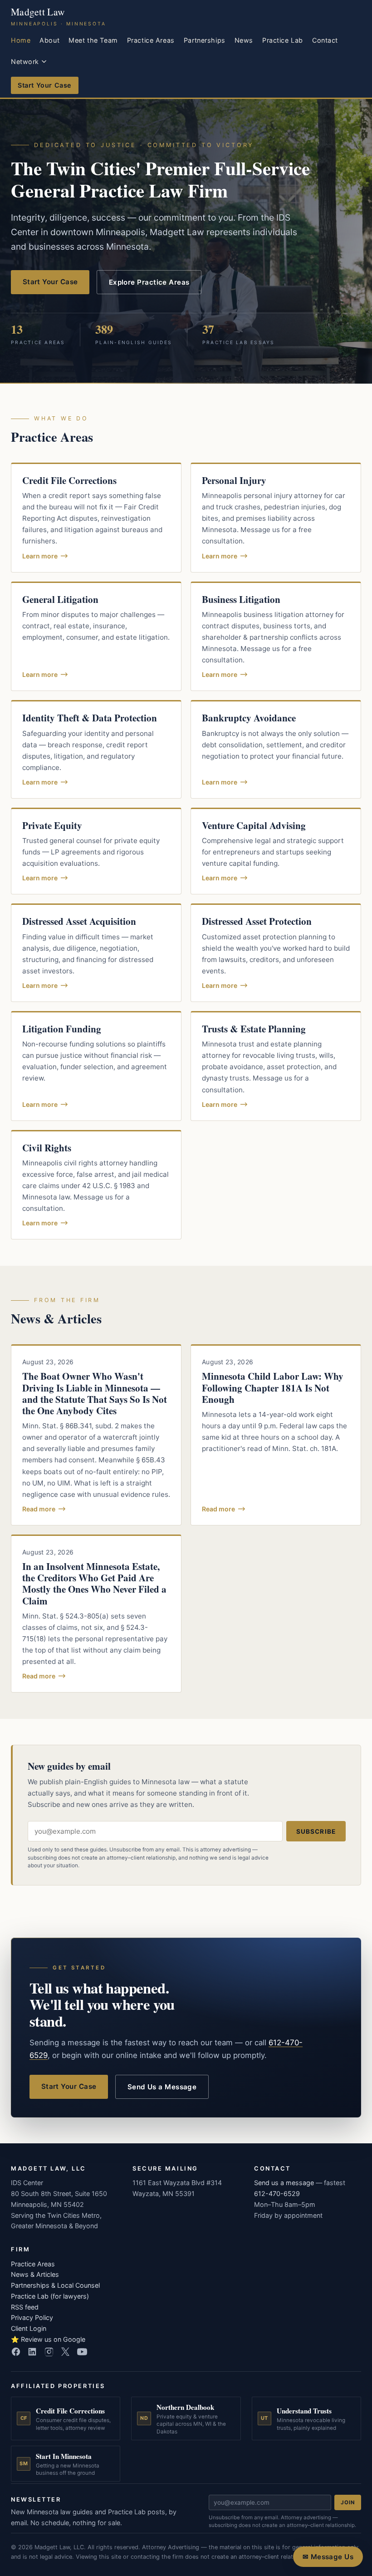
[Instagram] (49, 2352)
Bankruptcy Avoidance (249, 718)
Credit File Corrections (69, 480)
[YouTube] (82, 2352)
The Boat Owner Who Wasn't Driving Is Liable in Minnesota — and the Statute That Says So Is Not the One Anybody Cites (95, 1393)
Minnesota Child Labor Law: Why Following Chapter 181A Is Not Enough (273, 1387)
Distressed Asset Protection (257, 921)
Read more (39, 1509)
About (49, 40)
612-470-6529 (277, 2194)
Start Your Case (45, 85)
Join (348, 2502)
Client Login (29, 2328)
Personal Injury (234, 480)
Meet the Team (93, 40)
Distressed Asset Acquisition (79, 921)
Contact (325, 40)
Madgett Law (59, 16)
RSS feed (25, 2307)
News (244, 40)
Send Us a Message (162, 2087)
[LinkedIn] (32, 2352)
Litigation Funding (62, 1029)
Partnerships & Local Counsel (55, 2285)
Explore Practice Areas (149, 282)
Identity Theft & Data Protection (90, 718)
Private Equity (52, 825)
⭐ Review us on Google (48, 2339)
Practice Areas (151, 40)
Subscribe (316, 1831)
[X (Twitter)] (65, 2352)
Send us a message (284, 2183)
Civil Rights (47, 1148)
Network (25, 62)
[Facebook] (16, 2352)
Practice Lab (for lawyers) (50, 2296)
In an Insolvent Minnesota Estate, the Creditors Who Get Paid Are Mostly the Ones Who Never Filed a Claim (94, 1584)
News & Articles (35, 2274)
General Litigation (60, 599)
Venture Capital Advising (254, 825)
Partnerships (205, 40)
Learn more (40, 556)
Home (21, 40)
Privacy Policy (32, 2317)
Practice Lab (283, 40)
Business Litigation (241, 599)
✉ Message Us (328, 2557)
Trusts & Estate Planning (254, 1029)
